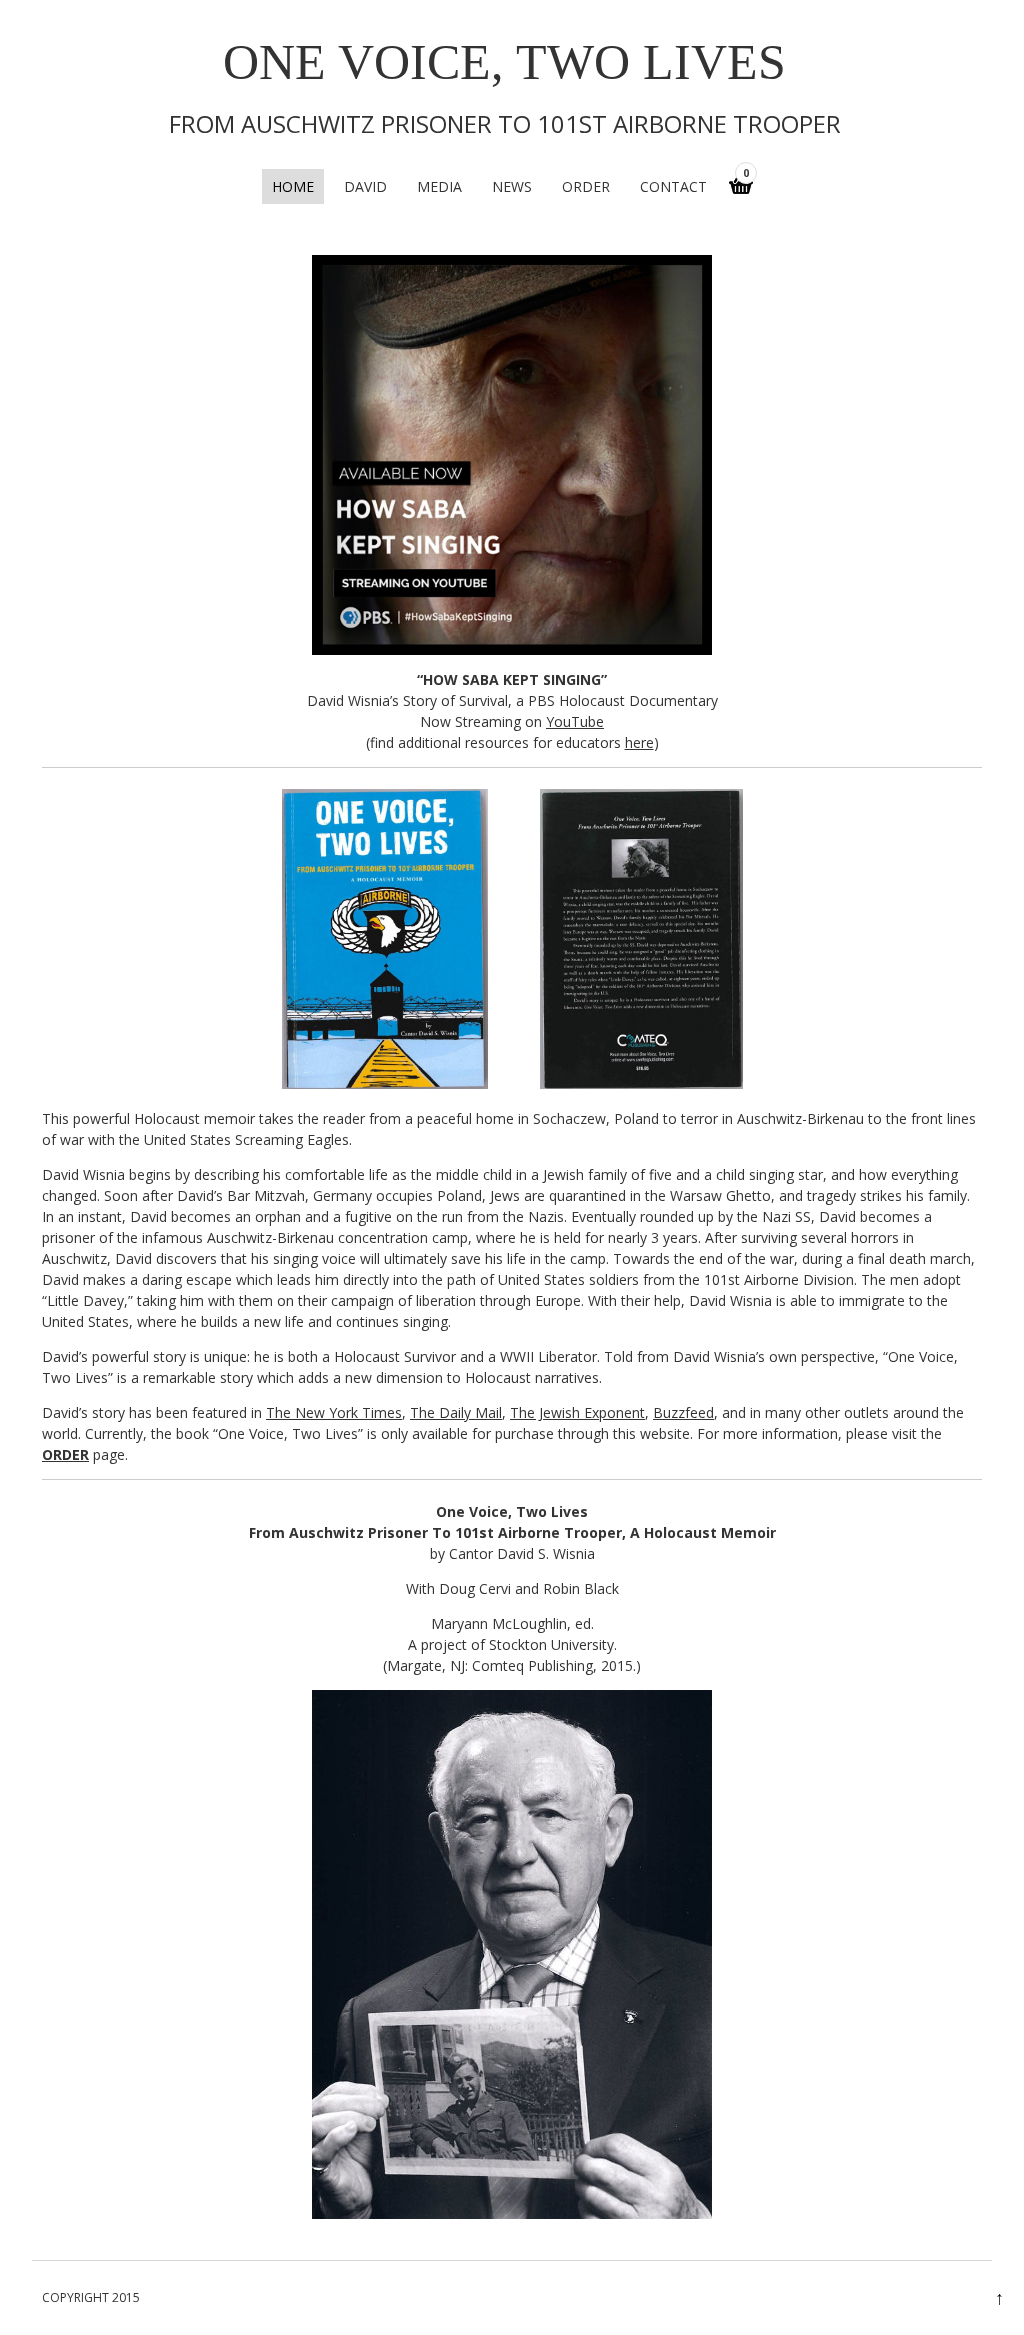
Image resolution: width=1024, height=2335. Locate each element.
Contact (673, 186)
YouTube (575, 721)
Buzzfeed (683, 1412)
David (365, 186)
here (639, 742)
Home (293, 186)
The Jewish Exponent (577, 1412)
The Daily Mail (456, 1412)
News (512, 186)
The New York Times (334, 1412)
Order (586, 186)
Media (439, 186)
